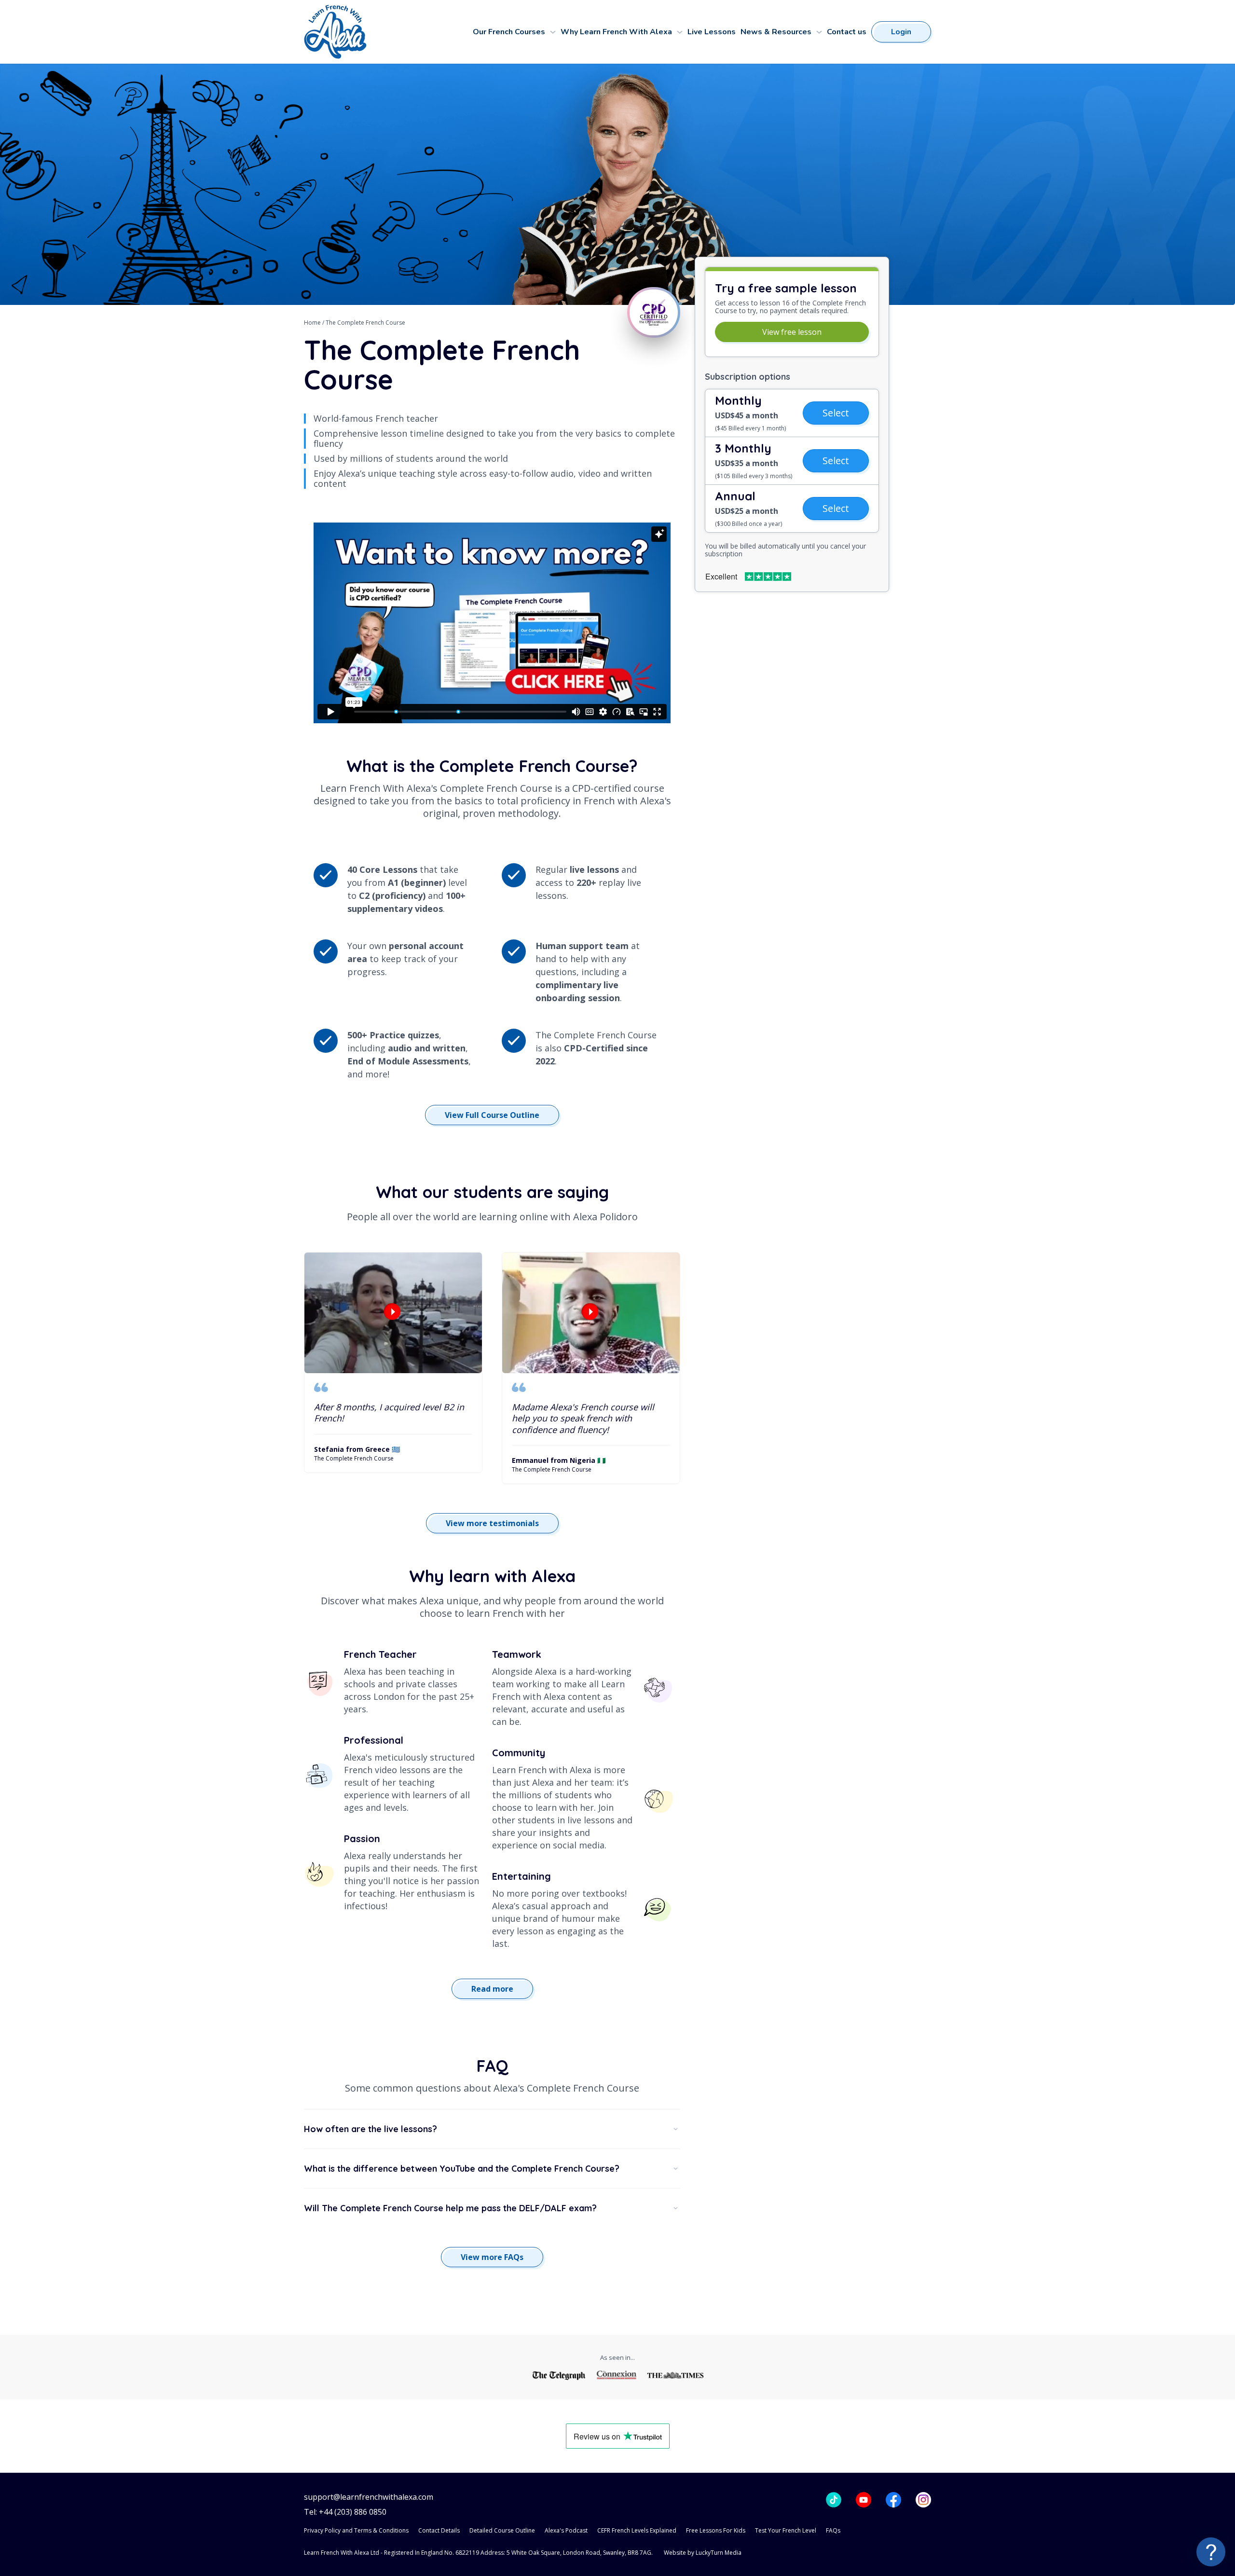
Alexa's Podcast (566, 2530)
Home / (315, 323)
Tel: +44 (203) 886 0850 (345, 2512)
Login (901, 32)
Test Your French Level (786, 2530)
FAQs (833, 2530)
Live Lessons (712, 32)
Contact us (847, 32)
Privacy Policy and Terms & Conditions (356, 2530)
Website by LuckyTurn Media (703, 2553)
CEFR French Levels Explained (637, 2530)
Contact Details (439, 2530)
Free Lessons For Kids (716, 2530)
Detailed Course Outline (502, 2530)
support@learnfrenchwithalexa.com (369, 2497)
